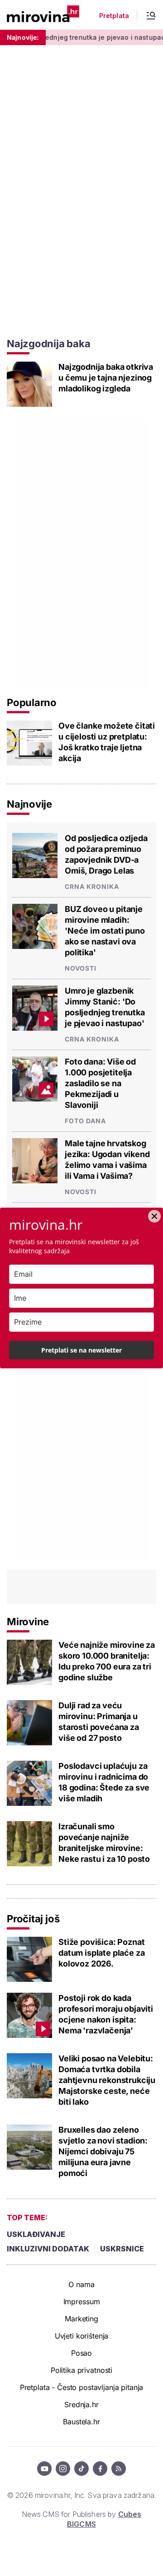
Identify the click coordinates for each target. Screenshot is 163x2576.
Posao (81, 2353)
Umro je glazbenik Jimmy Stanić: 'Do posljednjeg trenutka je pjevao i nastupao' (105, 1007)
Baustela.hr (81, 2422)
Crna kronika (92, 886)
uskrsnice (122, 2249)
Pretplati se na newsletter (81, 1350)
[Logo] (43, 15)
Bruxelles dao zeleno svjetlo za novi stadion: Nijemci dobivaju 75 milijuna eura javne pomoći (103, 2151)
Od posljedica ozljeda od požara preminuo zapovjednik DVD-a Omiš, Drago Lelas (106, 854)
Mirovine (28, 1622)
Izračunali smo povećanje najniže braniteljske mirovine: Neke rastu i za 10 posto (104, 1843)
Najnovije (29, 804)
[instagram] (63, 2469)
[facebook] (100, 2469)
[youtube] (44, 2469)
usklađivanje (36, 2234)
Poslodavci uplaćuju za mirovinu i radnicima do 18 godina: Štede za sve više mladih (104, 1782)
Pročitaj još (33, 1919)
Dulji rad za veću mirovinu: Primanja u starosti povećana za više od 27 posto (99, 1722)
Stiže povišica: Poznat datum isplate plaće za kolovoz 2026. (101, 1953)
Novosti (81, 968)
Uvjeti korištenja (82, 2336)
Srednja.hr (81, 2404)
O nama (81, 2284)
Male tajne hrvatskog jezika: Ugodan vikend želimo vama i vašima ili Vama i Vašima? (107, 1160)
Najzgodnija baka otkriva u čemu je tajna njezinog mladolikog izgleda (106, 378)
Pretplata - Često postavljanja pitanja (82, 2387)
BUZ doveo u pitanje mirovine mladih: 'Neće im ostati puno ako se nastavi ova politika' (105, 931)
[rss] (119, 2469)
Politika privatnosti (81, 2370)
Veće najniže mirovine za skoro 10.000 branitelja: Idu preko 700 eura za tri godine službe (107, 1661)
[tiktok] (81, 2469)
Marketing (81, 2319)
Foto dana (85, 1121)
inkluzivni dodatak (48, 2249)
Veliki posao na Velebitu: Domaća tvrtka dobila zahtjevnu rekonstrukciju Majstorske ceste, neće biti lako (107, 2080)
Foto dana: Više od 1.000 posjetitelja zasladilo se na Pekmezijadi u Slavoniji (100, 1083)
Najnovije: (23, 37)
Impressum (82, 2302)
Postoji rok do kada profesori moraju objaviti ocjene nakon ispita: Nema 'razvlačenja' (106, 2014)
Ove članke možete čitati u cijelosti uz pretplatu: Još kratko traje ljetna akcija (107, 742)
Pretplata (114, 16)
